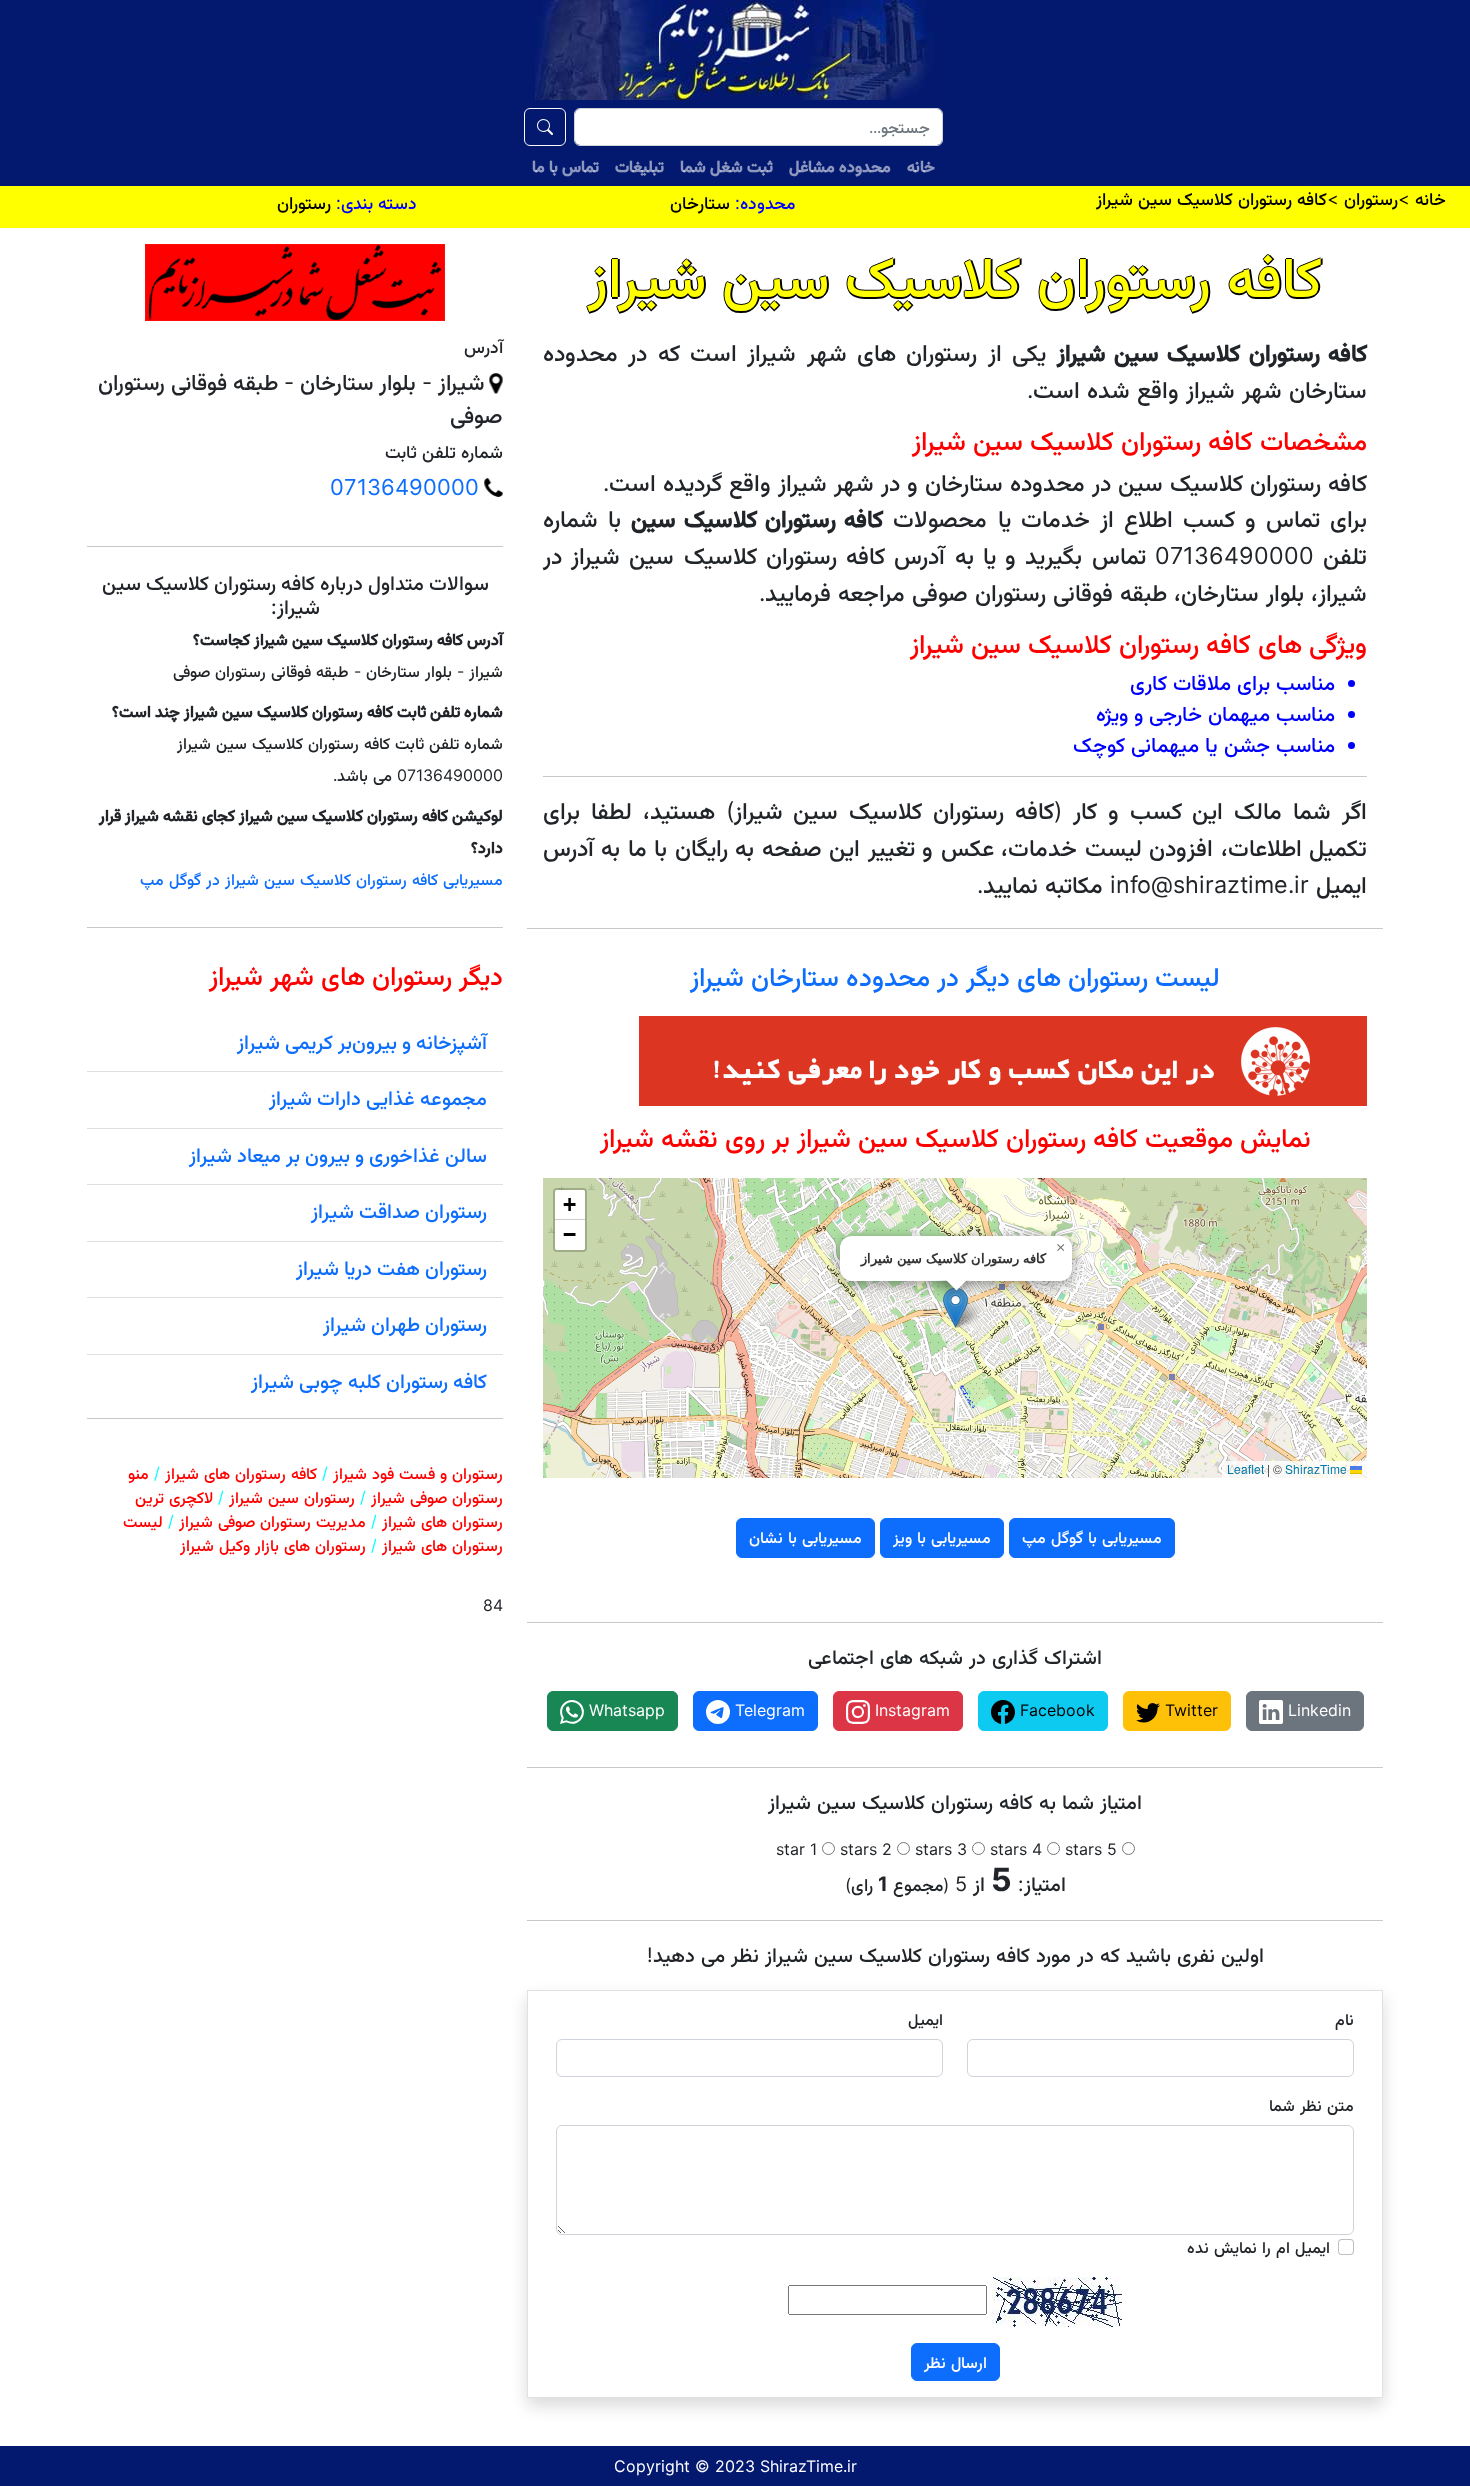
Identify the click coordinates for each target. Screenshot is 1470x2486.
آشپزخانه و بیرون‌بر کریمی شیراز (362, 1042)
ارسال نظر (955, 2362)
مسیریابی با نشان (805, 1537)
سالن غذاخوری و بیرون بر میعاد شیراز (338, 1155)
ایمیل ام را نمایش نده (1258, 2247)
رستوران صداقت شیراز (399, 1211)
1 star (796, 1849)
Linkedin (1317, 1710)
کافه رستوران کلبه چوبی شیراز (369, 1381)
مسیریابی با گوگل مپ (1092, 1537)
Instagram (910, 1710)
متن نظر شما (1311, 2105)
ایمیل (925, 2019)
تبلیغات (639, 166)
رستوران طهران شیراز (405, 1324)
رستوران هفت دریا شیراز (391, 1268)
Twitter (1189, 1710)
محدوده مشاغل (840, 166)
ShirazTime (1316, 1468)
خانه (921, 166)
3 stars (941, 1849)
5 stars (1091, 1849)
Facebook (1055, 1710)
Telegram (767, 1710)
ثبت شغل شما (726, 166)
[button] (955, 1307)
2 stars (866, 1849)
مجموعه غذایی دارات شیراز (378, 1098)
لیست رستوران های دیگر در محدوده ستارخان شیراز (955, 976)
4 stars (1016, 1849)
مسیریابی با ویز (942, 1537)
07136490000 (404, 487)
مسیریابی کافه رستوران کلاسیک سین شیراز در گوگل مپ (321, 879)
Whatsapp (624, 1710)
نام (1344, 2019)
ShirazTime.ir (808, 2466)
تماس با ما (565, 166)
